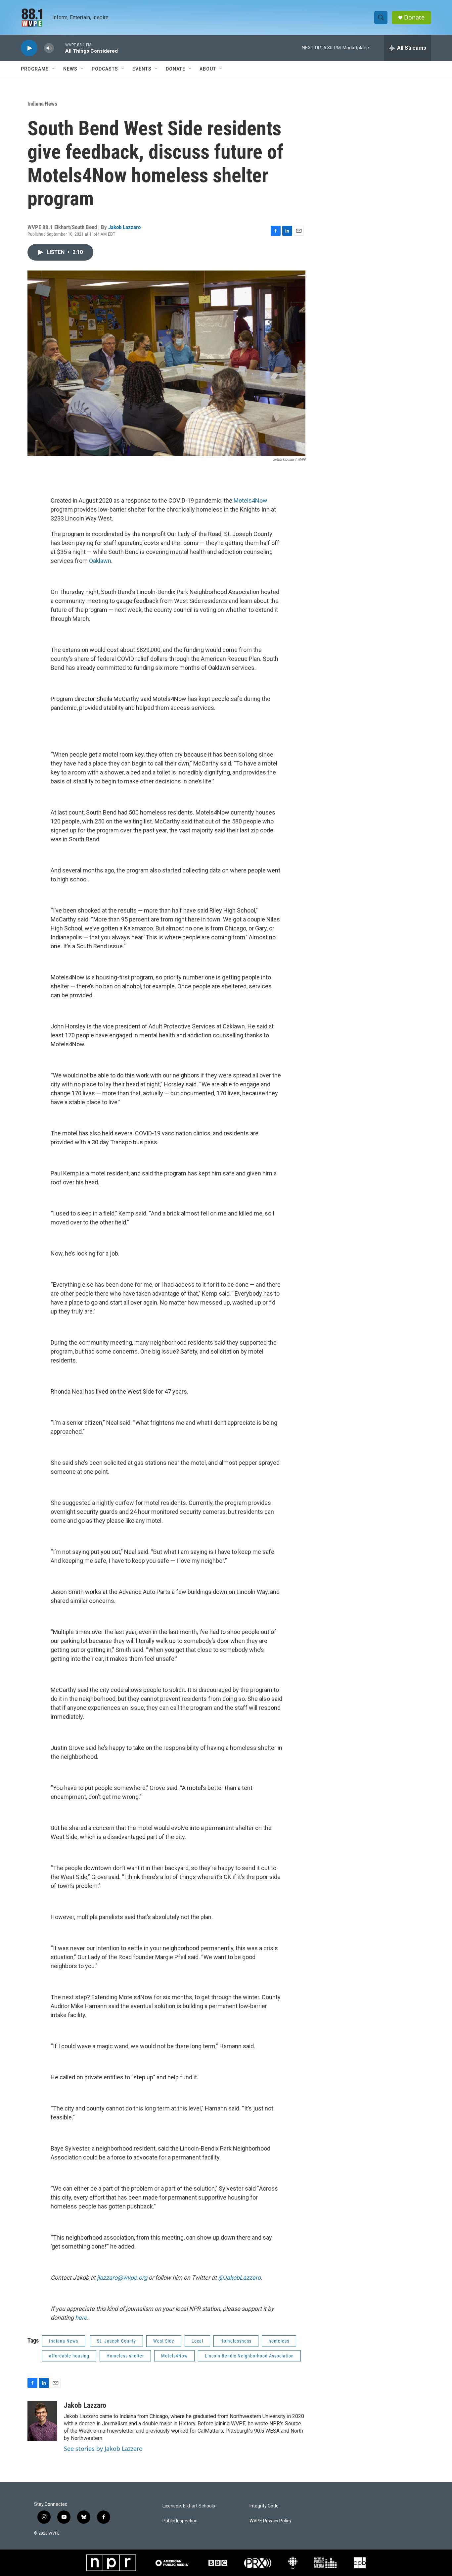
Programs (35, 69)
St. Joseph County (116, 2341)
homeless (279, 2341)
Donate (414, 17)
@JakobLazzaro (239, 2278)
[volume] (49, 48)
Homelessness (236, 2341)
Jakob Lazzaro (124, 227)
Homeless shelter (125, 2356)
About (208, 69)
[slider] (60, 48)
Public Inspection (180, 2521)
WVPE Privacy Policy (271, 2521)
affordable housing (69, 2356)
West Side (164, 2341)
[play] (29, 48)
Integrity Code (264, 2506)
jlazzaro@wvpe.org (122, 2278)
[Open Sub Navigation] (54, 69)
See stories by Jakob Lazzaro (103, 2449)
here (81, 2318)
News (70, 69)
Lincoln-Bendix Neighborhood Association (249, 2356)
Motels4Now (250, 500)
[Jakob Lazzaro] (42, 2421)
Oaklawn (100, 561)
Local (197, 2341)
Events (142, 69)
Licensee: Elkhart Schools (189, 2506)
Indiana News (42, 104)
